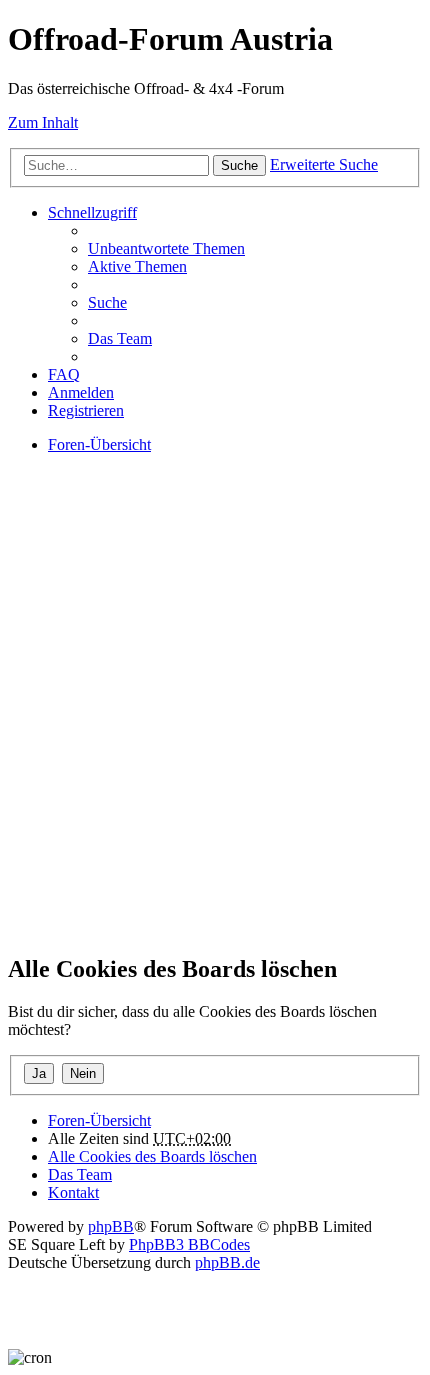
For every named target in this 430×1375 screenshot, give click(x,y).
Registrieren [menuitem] (86, 410)
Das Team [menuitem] (120, 338)
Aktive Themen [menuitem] (137, 266)
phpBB (111, 1226)
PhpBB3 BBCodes (189, 1244)
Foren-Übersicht (99, 1120)
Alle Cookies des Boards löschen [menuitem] (152, 1156)
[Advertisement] (215, 721)
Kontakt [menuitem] (73, 1192)
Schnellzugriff (92, 212)
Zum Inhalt (43, 122)
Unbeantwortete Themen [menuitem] (166, 248)
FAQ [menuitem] (64, 374)
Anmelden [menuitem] (81, 392)
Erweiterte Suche (324, 164)
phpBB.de (227, 1262)
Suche (239, 165)
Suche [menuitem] (107, 302)
